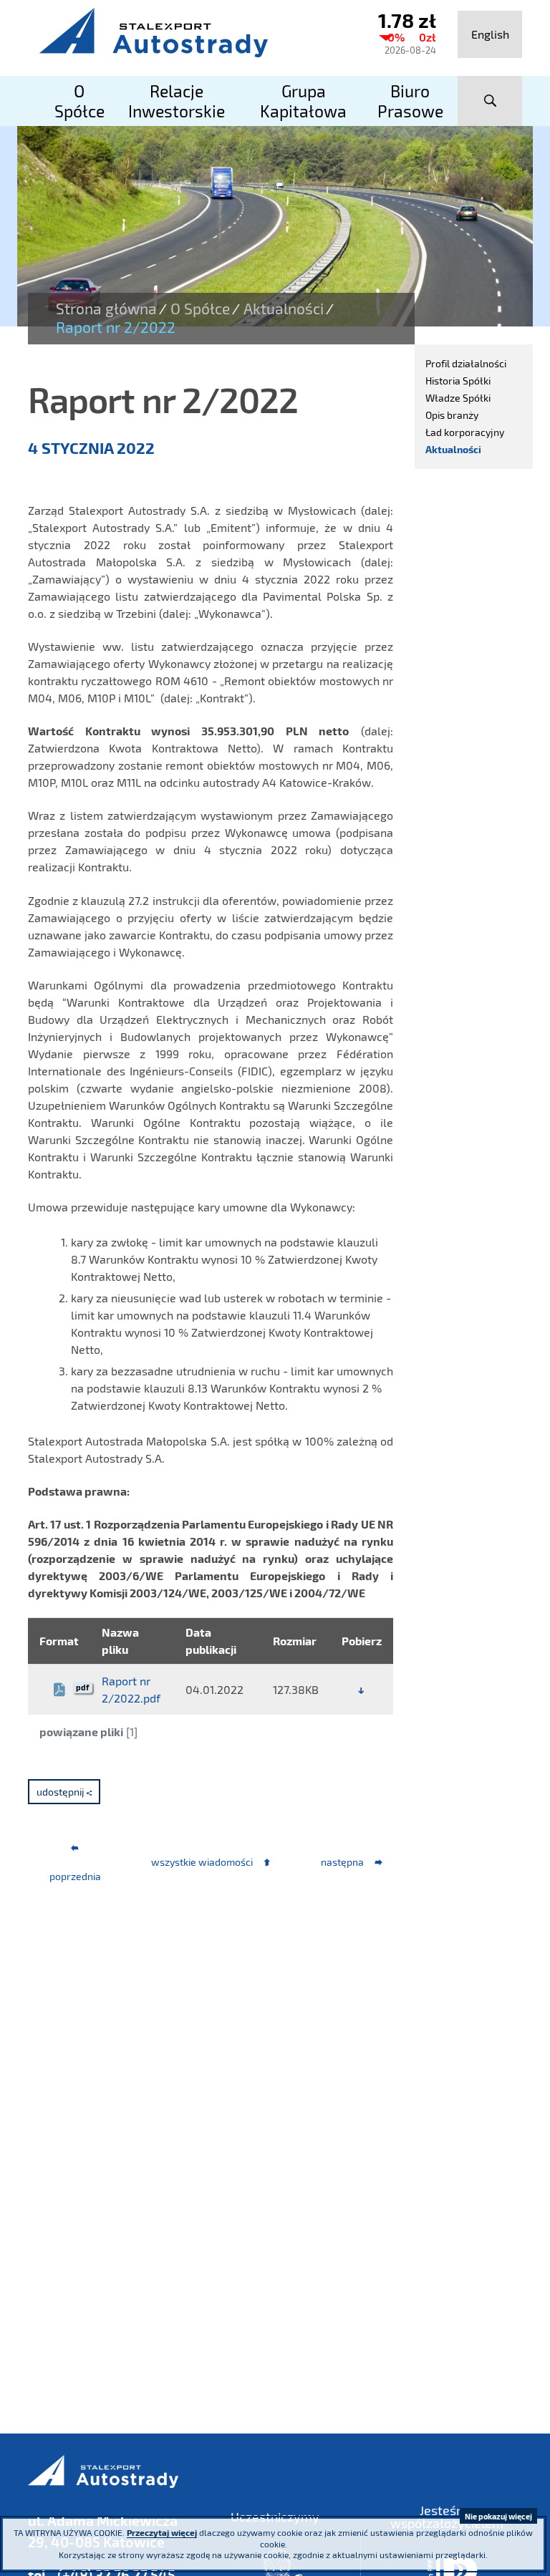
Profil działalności (466, 363)
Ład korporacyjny (465, 432)
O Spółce (200, 309)
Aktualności (284, 309)
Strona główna (106, 309)
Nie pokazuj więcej (498, 2516)
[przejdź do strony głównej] (189, 32)
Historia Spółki (458, 381)
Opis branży (452, 415)
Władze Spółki (458, 398)
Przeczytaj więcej (162, 2532)
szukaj (490, 101)
